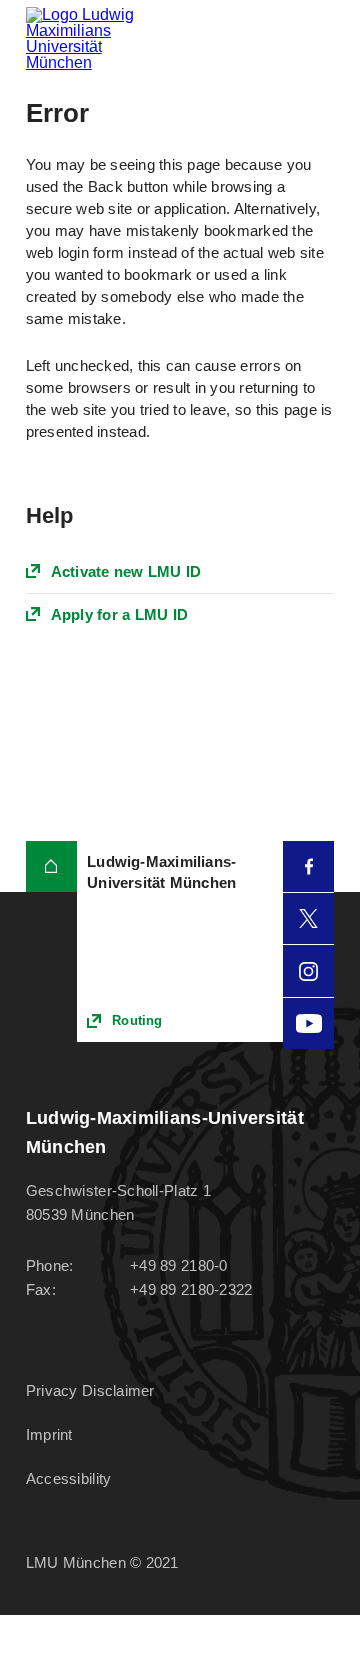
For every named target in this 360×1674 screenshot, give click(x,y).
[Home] (51, 866)
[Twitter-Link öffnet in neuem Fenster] (308, 918)
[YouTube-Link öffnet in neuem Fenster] (308, 1023)
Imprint (49, 1434)
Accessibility (69, 1478)
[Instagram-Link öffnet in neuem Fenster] (308, 970)
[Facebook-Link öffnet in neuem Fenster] (308, 866)
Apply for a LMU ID (120, 614)
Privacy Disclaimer (90, 1390)
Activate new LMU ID (126, 571)
